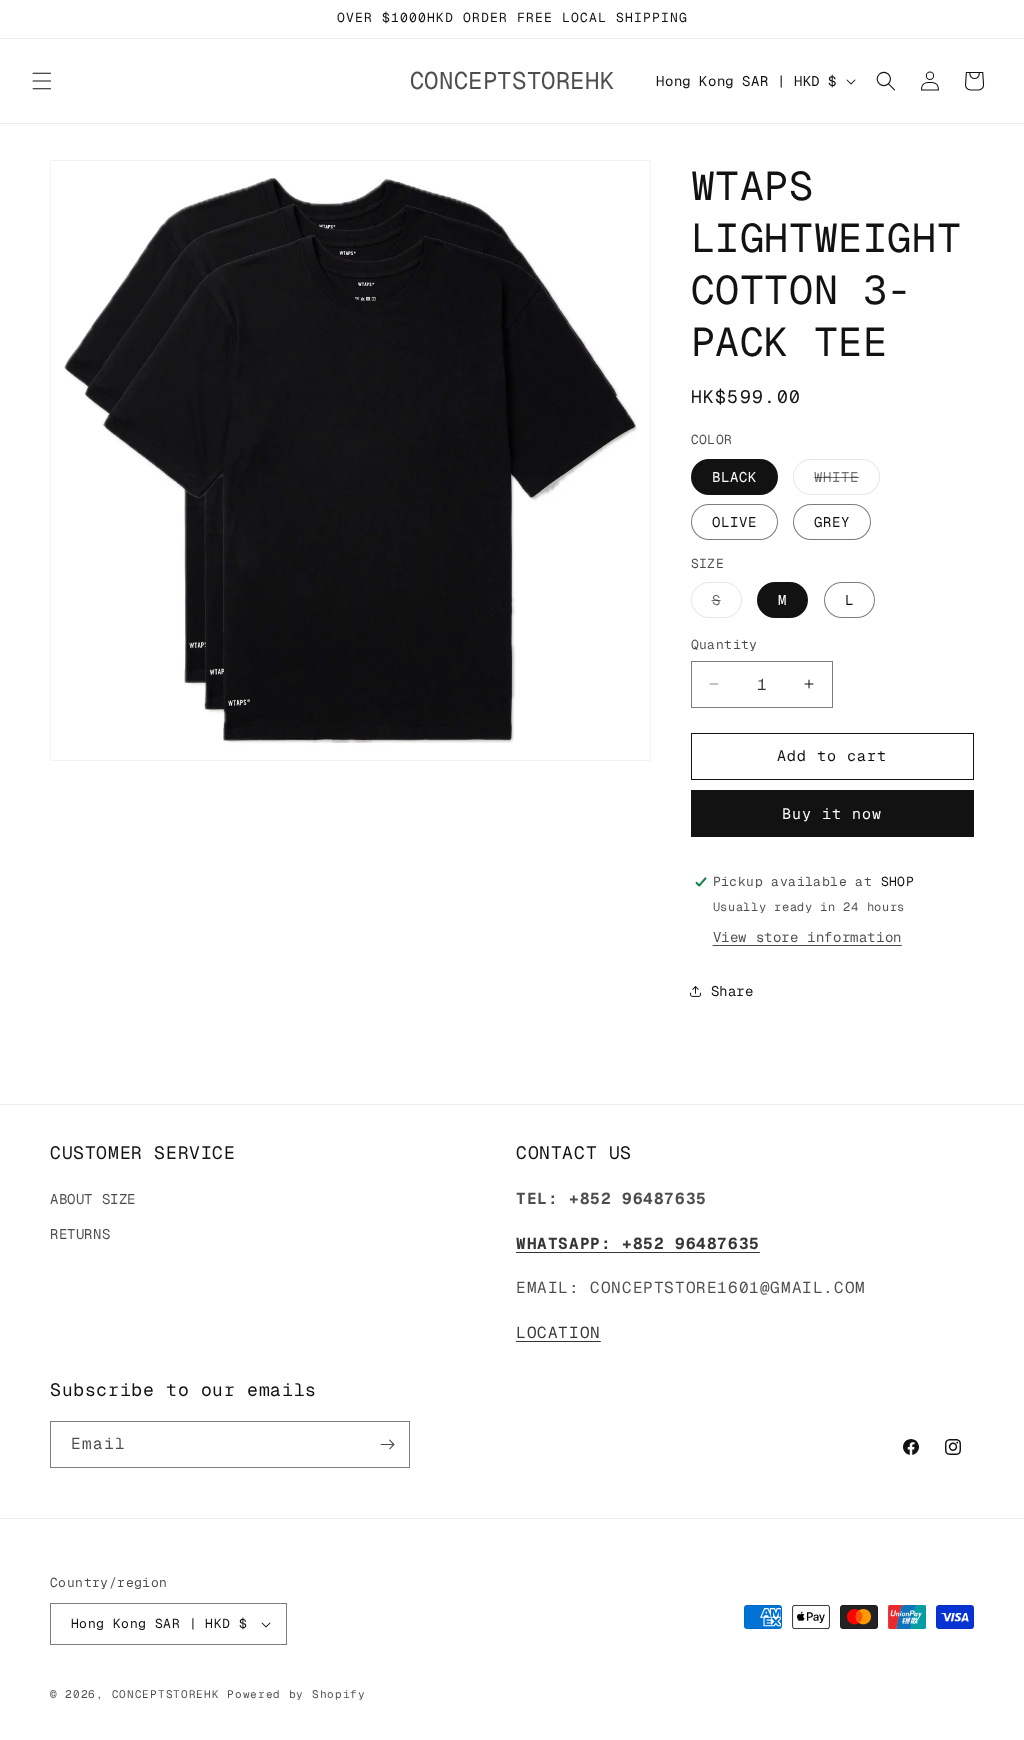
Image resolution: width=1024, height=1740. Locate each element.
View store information (807, 937)
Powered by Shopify (296, 1694)
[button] (42, 81)
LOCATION (558, 1332)
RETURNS (80, 1234)
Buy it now (832, 813)
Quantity (724, 644)
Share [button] (732, 991)
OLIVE (734, 522)
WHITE (847, 481)
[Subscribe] (387, 1444)
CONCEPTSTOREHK (166, 1694)
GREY (832, 522)
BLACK (734, 477)
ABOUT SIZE (93, 1199)
